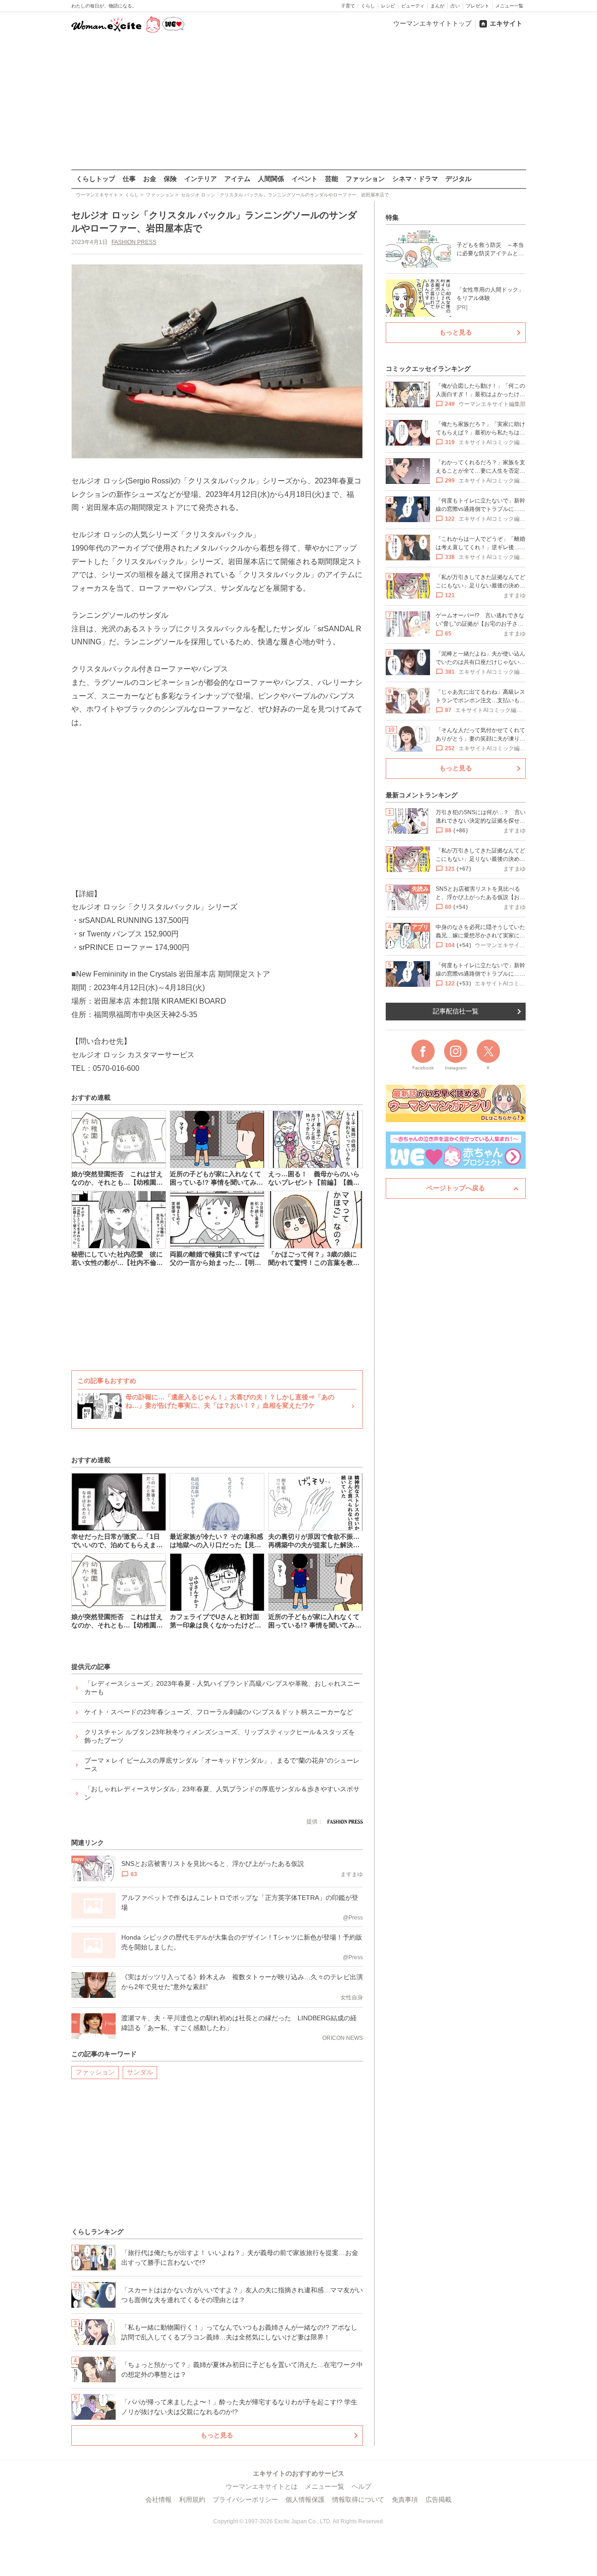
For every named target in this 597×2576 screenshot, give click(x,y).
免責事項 (405, 2499)
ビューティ (413, 6)
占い (455, 6)
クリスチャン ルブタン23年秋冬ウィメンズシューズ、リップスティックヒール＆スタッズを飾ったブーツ (220, 1736)
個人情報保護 (305, 2499)
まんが (437, 6)
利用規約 (192, 2499)
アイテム (237, 179)
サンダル (140, 2072)
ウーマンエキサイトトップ (432, 23)
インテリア (201, 179)
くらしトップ (96, 179)
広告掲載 (438, 2499)
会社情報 (159, 2499)
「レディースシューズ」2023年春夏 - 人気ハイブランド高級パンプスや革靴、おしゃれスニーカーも (222, 1688)
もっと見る (217, 2435)
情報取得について (358, 2499)
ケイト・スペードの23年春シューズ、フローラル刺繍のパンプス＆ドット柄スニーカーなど (219, 1712)
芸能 (332, 179)
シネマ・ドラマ (415, 179)
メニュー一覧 (509, 6)
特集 (392, 217)
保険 (170, 179)
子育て (348, 6)
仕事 (129, 179)
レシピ (388, 6)
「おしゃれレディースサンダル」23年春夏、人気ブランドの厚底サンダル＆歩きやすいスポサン (222, 1793)
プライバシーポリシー (245, 2499)
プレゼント (478, 6)
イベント (305, 179)
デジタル (458, 179)
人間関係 (271, 179)
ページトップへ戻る (456, 1188)
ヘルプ (361, 2486)
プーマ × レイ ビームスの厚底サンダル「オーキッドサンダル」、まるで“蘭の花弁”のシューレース (222, 1765)
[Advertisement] (298, 102)
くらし (368, 6)
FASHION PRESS (134, 242)
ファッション (365, 179)
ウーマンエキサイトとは (262, 2486)
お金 (150, 179)
